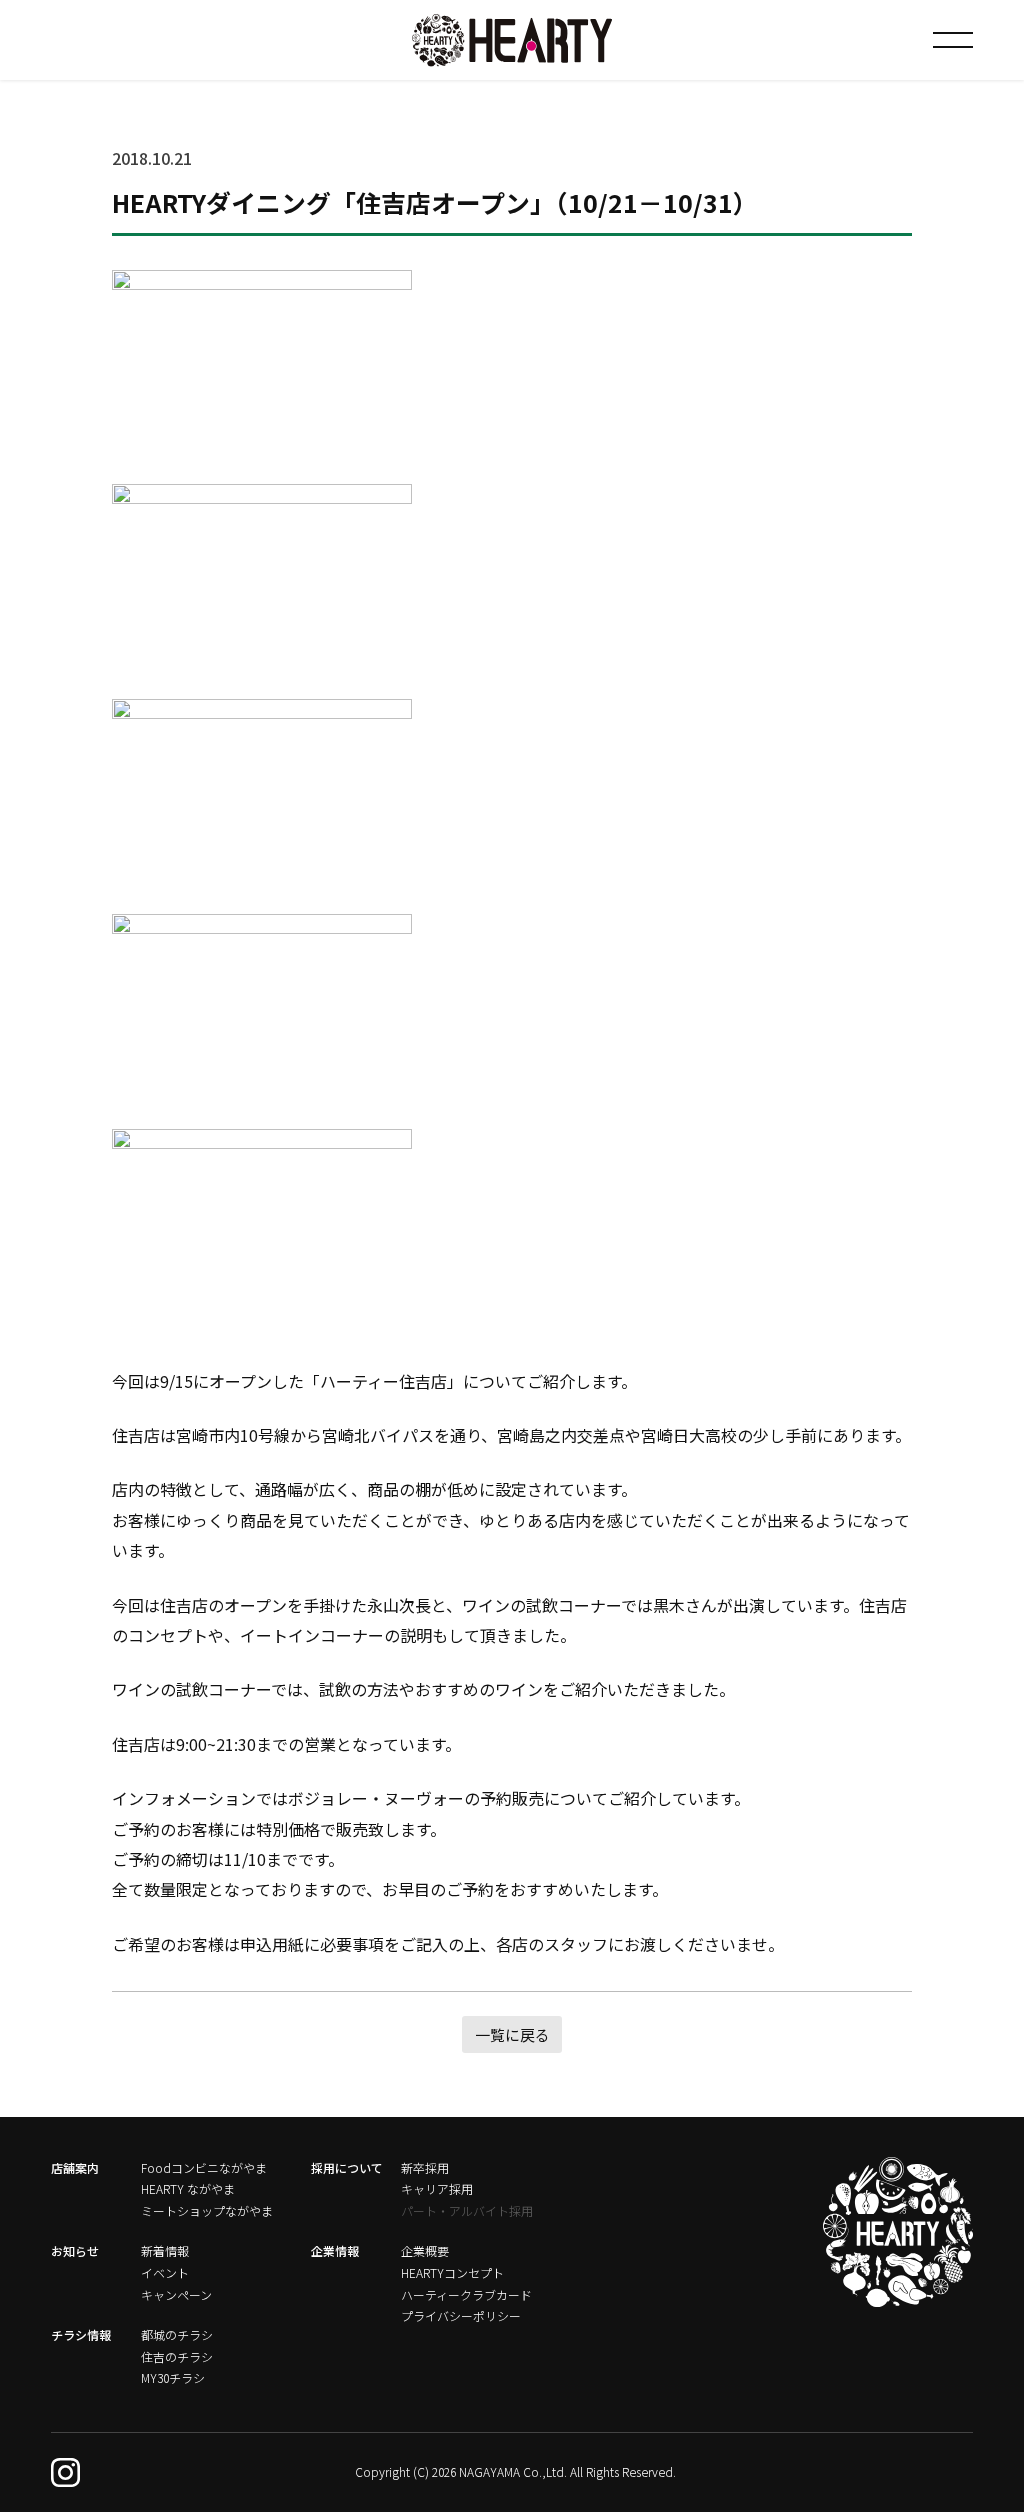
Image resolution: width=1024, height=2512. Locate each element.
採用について (347, 2167)
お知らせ (75, 2250)
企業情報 (335, 2250)
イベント (165, 2272)
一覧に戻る (512, 2034)
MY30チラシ (173, 2377)
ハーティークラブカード (466, 2294)
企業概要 (425, 2250)
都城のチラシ (177, 2334)
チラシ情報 (81, 2334)
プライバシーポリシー (461, 2315)
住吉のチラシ (177, 2356)
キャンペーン (176, 2294)
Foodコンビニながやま (204, 2167)
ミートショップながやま (207, 2210)
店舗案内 (75, 2167)
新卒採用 (425, 2167)
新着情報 (165, 2250)
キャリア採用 (437, 2188)
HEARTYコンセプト (452, 2272)
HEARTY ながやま (188, 2188)
